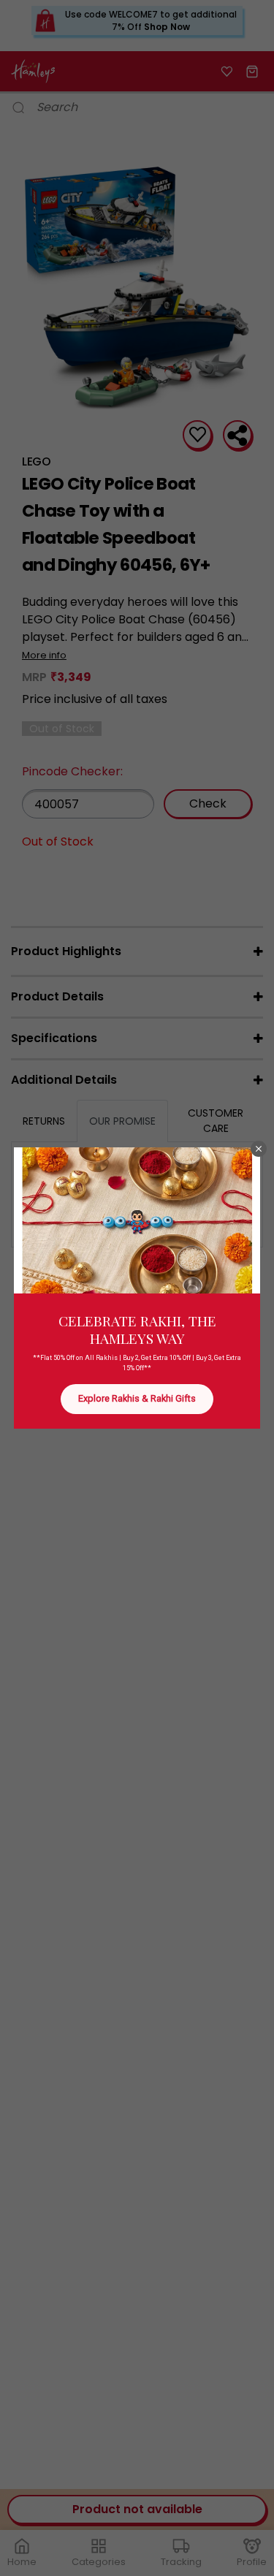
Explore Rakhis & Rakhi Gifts (137, 1398)
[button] (259, 1149)
